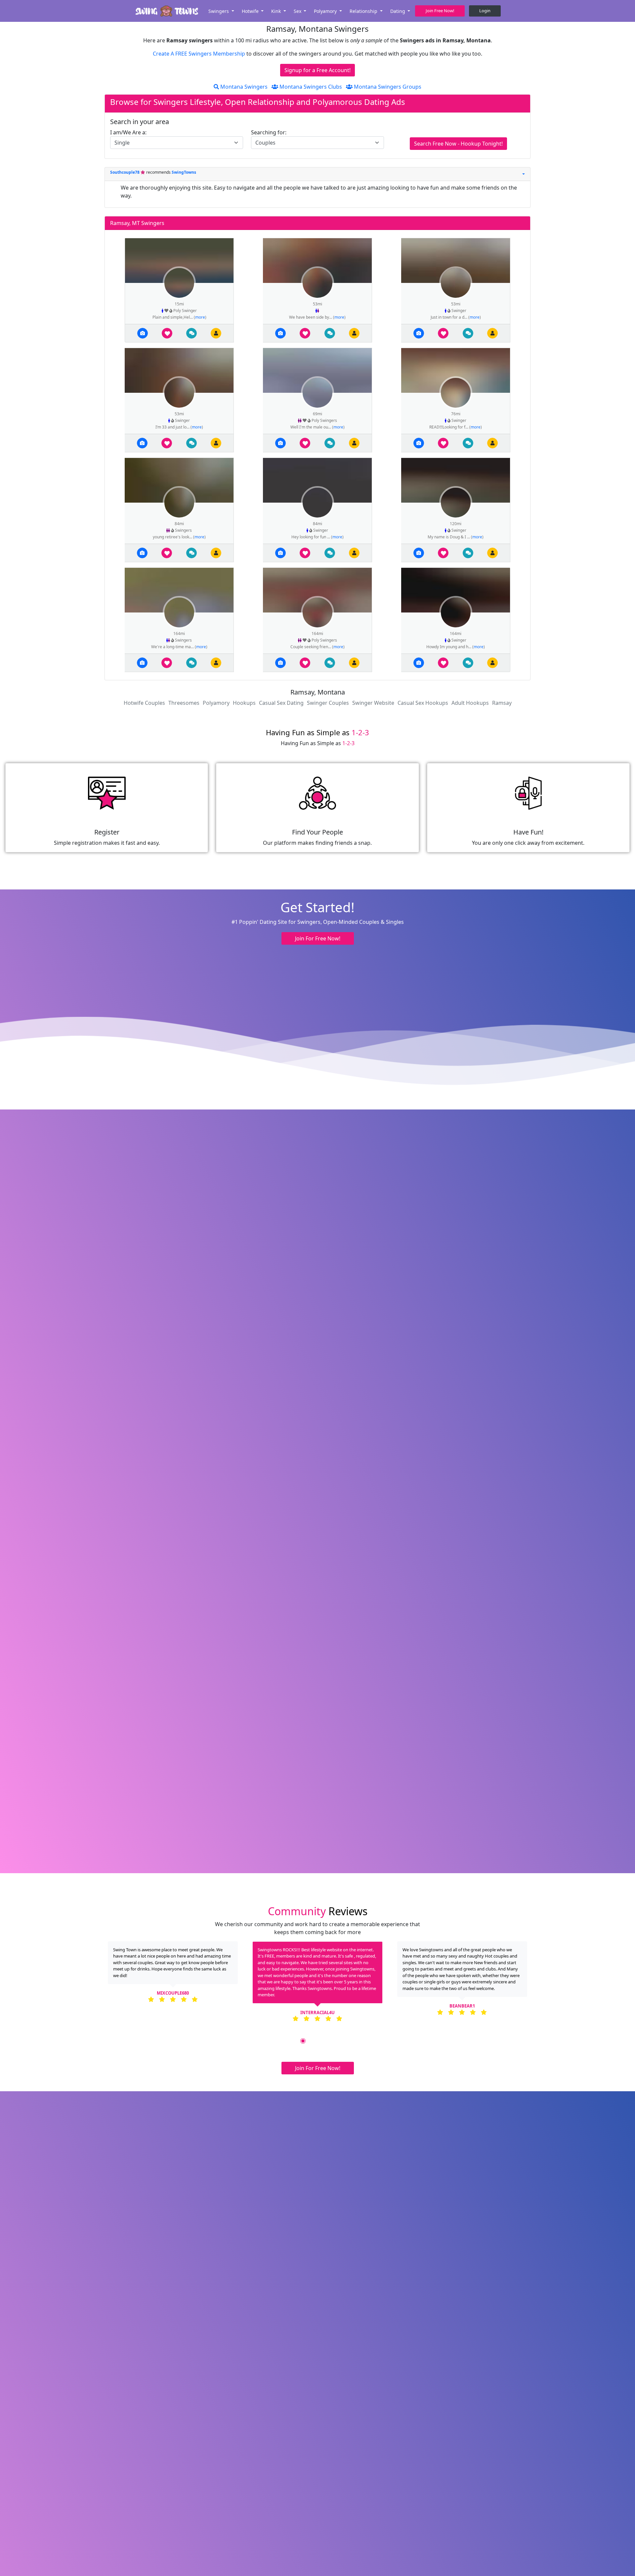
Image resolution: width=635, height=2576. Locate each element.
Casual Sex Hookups (423, 703)
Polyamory (216, 703)
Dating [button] (398, 11)
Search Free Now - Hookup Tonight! (458, 144)
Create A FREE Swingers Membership (200, 54)
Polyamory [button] (326, 11)
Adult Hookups (470, 703)
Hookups (244, 703)
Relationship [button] (364, 11)
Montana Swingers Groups (387, 87)
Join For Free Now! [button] (318, 938)
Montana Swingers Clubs (310, 87)
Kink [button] (277, 11)
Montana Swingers (243, 87)
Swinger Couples (328, 703)
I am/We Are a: (128, 132)
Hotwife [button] (251, 11)
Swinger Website (373, 703)
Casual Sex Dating (281, 703)
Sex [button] (298, 11)
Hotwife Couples (144, 703)
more (200, 317)
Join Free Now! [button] (440, 11)
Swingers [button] (219, 11)
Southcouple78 (125, 172)
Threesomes (184, 703)
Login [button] (485, 11)
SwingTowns (184, 172)
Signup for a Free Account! (317, 70)
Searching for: (269, 132)
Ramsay (502, 703)
